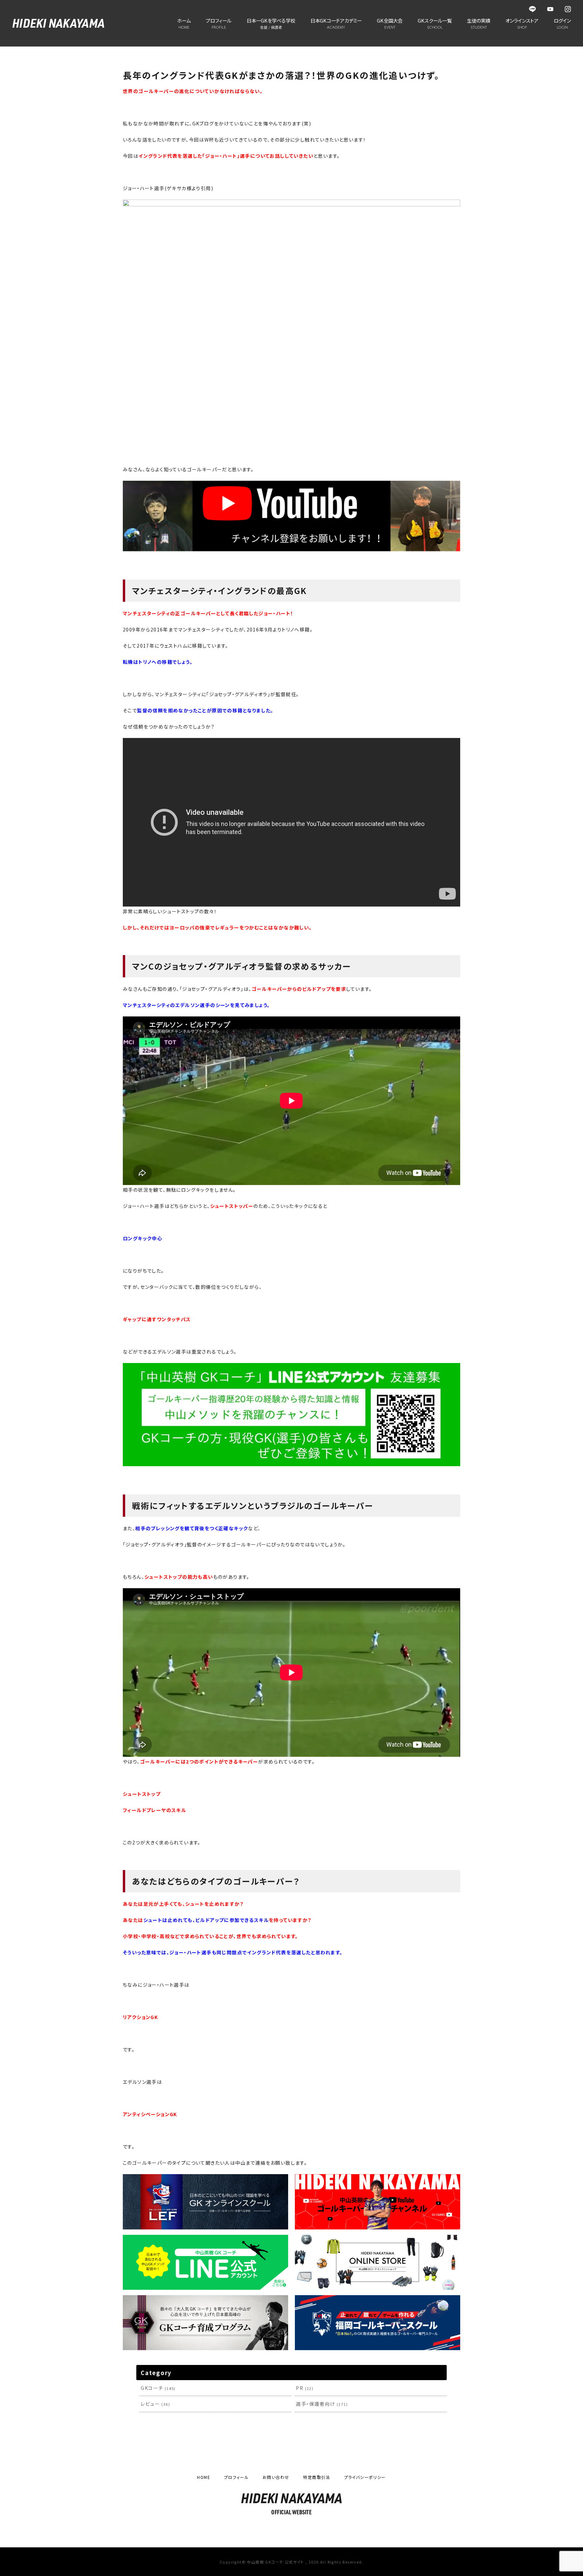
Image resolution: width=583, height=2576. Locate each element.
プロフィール (236, 2477)
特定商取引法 (316, 2477)
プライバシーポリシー (365, 2477)
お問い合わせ (276, 2477)
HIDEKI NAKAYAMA (58, 23)
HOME (204, 2477)
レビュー (155, 2404)
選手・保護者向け (322, 2404)
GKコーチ (158, 2388)
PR (305, 2388)
